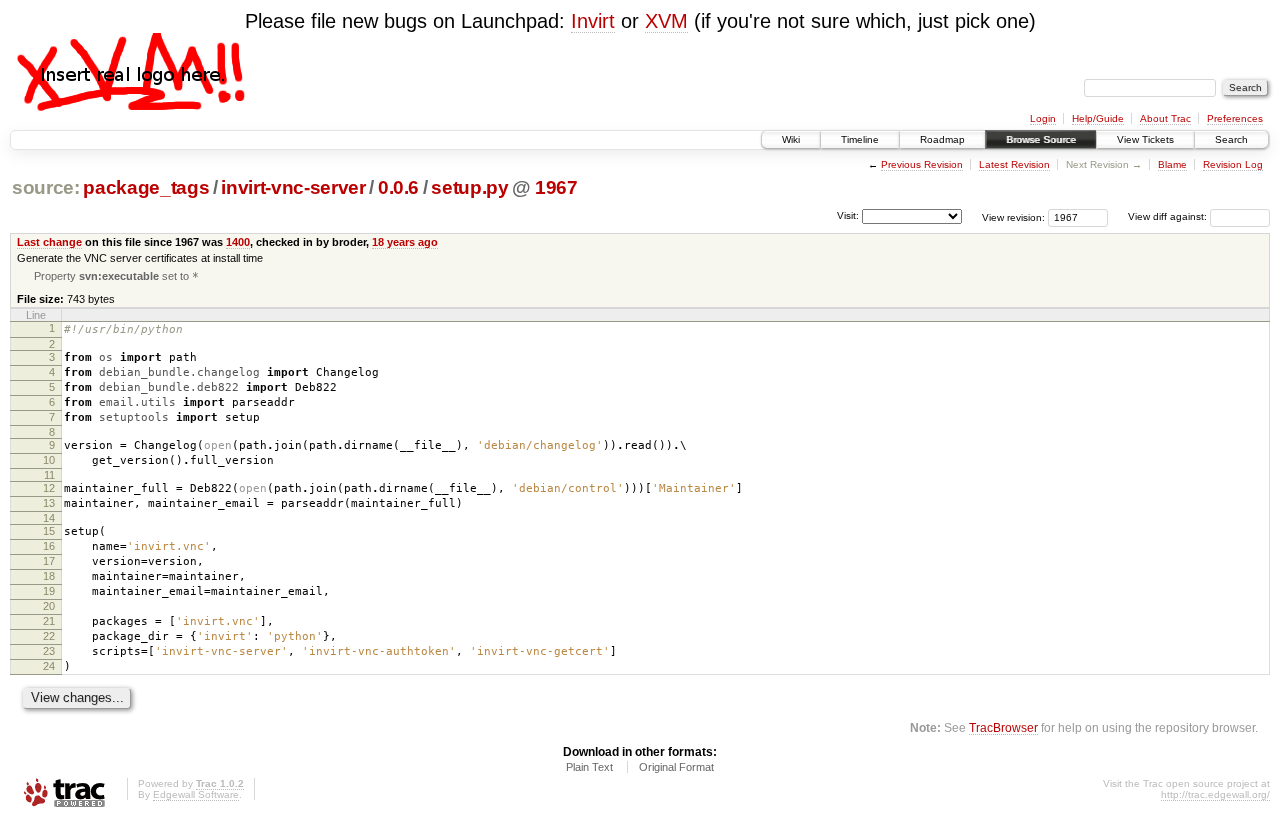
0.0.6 (398, 187)
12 (49, 488)
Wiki (791, 139)
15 (49, 531)
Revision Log (1233, 164)
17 (49, 561)
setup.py (469, 187)
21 (49, 621)
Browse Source (1041, 139)
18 (49, 576)
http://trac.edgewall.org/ (1215, 794)
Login (1043, 118)
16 (49, 546)
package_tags (146, 187)
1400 (238, 242)
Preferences (1235, 118)
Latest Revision (1014, 164)
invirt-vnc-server (293, 187)
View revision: (1013, 216)
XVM (666, 21)
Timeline (860, 139)
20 (49, 606)
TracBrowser (1003, 727)
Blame (1172, 164)
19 (49, 591)
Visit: (848, 215)
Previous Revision (922, 164)
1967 (556, 187)
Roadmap (942, 139)
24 (49, 666)
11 (49, 475)
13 (49, 503)
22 (49, 636)
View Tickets (1145, 139)
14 (49, 518)
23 (49, 651)
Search (1231, 139)
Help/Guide (1098, 118)
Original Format (676, 767)
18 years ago (405, 242)
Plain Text (589, 767)
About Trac (1165, 118)
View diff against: (1169, 216)
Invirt (593, 21)
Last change (49, 242)
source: (46, 187)
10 (49, 460)
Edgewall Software (196, 794)
